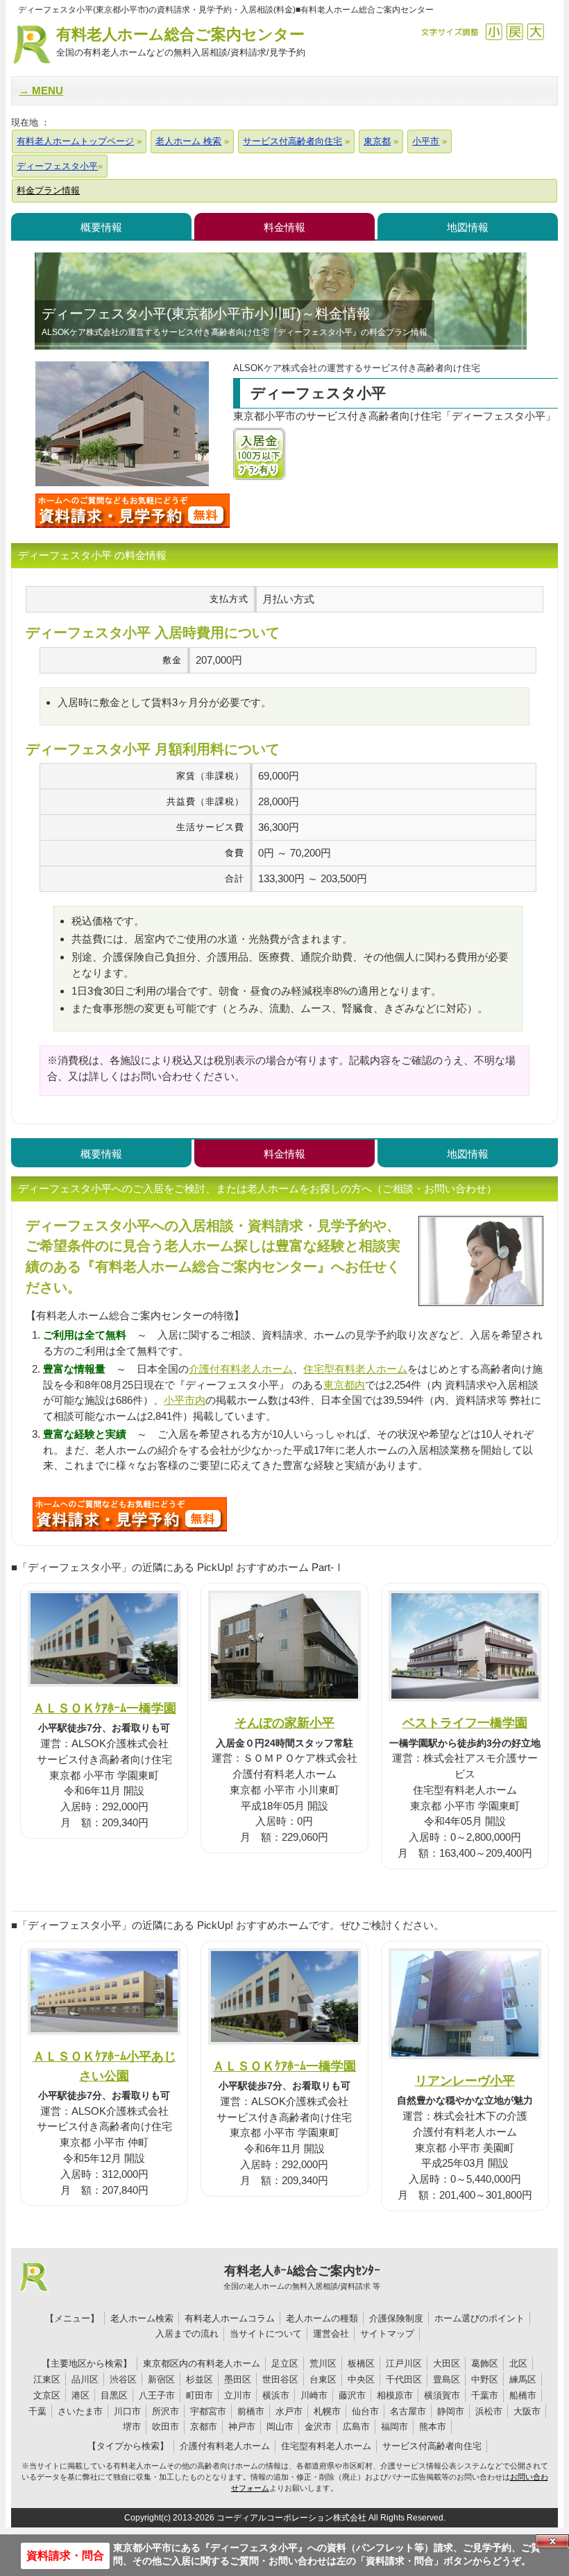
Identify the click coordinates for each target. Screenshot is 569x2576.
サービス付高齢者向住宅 (432, 2446)
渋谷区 (123, 2379)
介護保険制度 (396, 2318)
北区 (518, 2363)
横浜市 (276, 2395)
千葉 (37, 2411)
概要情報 (101, 227)
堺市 (132, 2427)
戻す (515, 32)
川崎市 (314, 2395)
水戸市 (289, 2411)
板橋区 (361, 2363)
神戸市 (242, 2427)
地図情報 (468, 227)
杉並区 (199, 2379)
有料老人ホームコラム (230, 2318)
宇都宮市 (208, 2411)
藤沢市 (352, 2395)
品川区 (85, 2379)
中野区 (485, 2379)
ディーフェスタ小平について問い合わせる (133, 510)
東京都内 (344, 1385)
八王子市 (157, 2395)
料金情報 (284, 227)
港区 (80, 2395)
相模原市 (395, 2395)
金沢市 (318, 2427)
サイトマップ (387, 2334)
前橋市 (251, 2411)
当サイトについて (266, 2334)
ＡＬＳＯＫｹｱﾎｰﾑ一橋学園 (104, 1708)
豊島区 (447, 2379)
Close (552, 2541)
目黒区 (114, 2395)
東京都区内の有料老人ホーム (202, 2363)
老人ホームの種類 (322, 2318)
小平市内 (185, 1400)
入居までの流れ (187, 2334)
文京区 (47, 2395)
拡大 (535, 32)
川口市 (127, 2411)
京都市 (204, 2427)
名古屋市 (408, 2411)
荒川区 (323, 2363)
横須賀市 (442, 2395)
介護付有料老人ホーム (241, 1369)
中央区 (361, 2379)
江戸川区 (404, 2363)
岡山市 (280, 2427)
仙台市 (365, 2411)
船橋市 (523, 2395)
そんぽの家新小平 (284, 1723)
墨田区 (238, 2379)
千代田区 (404, 2379)
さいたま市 (80, 2411)
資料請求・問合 (65, 2556)
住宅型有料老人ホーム (355, 1369)
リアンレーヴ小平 (465, 2080)
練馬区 (523, 2379)
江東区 (47, 2379)
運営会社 (331, 2334)
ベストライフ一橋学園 (465, 1723)
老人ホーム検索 (142, 2318)
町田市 (199, 2395)
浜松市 (489, 2411)
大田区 (447, 2363)
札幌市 (327, 2411)
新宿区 (161, 2379)
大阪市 (527, 2411)
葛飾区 (485, 2363)
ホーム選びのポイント (479, 2318)
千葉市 (485, 2395)
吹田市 (165, 2427)
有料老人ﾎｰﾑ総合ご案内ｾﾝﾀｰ (302, 2277)
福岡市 (394, 2427)
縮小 (494, 32)
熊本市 (433, 2427)
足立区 (285, 2363)
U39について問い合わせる (130, 1514)
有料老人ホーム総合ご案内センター (181, 42)
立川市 (238, 2395)
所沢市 (165, 2411)
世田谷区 (280, 2379)
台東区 (323, 2379)
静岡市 (451, 2411)
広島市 (356, 2427)
